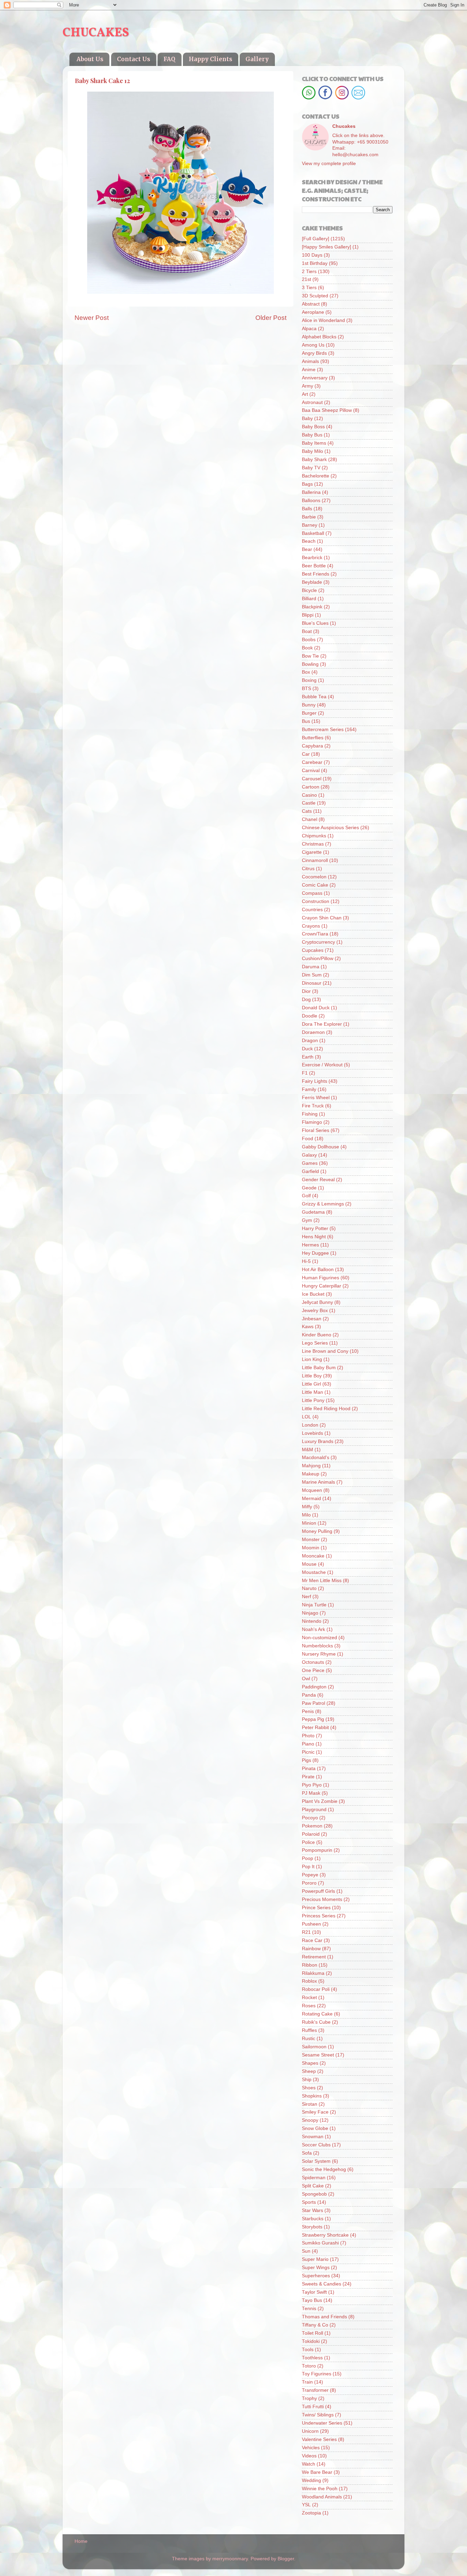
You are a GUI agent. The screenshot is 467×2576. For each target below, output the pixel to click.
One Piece (313, 1670)
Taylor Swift (314, 2292)
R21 (306, 1932)
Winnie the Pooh (320, 2489)
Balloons (311, 501)
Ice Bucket (313, 1294)
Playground (314, 1810)
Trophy (309, 2398)
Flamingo (312, 1122)
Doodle (310, 1016)
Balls (307, 509)
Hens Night (314, 1237)
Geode (309, 1188)
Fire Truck (313, 1106)
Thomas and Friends (324, 2317)
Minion (309, 1523)
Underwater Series (322, 2423)
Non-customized (319, 1638)
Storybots (312, 2227)
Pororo (309, 1883)
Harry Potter (315, 1229)
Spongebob (314, 2194)
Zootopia (311, 2513)
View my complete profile (329, 164)
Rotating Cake (317, 2014)
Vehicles (311, 2448)
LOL (306, 1417)
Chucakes (344, 126)
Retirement (314, 1957)
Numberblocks (317, 1646)
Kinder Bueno (317, 1335)
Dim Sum (312, 975)
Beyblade (312, 582)
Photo (308, 1736)
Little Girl (311, 1384)
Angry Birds (314, 353)
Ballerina (311, 492)
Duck (307, 1049)
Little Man (312, 1392)
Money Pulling (317, 1531)
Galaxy (309, 1155)
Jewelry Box (315, 1311)
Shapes (310, 2063)
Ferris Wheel (316, 1098)
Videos (309, 2456)
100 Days (312, 255)
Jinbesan (312, 1319)
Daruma (311, 967)
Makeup (311, 1474)
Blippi (308, 615)
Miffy (307, 1507)
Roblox (309, 1981)
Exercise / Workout (322, 1065)
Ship (307, 2080)
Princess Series (319, 1916)
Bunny (309, 705)
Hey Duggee (315, 1253)
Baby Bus (312, 435)
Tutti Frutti (313, 2407)
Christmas (313, 844)
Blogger (286, 2559)
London (310, 1425)
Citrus (308, 869)
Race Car (312, 1940)
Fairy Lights (315, 1081)
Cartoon (311, 787)
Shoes (309, 2088)
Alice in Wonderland (323, 320)
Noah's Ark (313, 1629)
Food (308, 1139)
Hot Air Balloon (318, 1270)
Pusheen (311, 1924)
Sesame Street (318, 2055)
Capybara (312, 746)
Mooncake (313, 1556)
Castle (309, 803)
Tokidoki (311, 2341)
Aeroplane (313, 312)
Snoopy (310, 2120)
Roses (309, 2006)
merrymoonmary (230, 2559)
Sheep (309, 2071)
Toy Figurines (317, 2374)
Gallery (257, 59)
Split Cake (313, 2186)
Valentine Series (319, 2439)
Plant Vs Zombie (320, 1801)
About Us (90, 59)
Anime (309, 370)
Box (306, 672)
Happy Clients (210, 59)
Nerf (306, 1597)
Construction (316, 901)
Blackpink (312, 607)
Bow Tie (310, 656)
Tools (308, 2350)
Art (305, 394)
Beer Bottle (314, 566)
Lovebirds (312, 1433)
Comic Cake (315, 885)
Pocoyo (310, 1818)
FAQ (169, 59)
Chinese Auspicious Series (330, 828)
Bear (307, 549)
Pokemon (312, 1826)
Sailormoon (314, 2047)
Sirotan (310, 2104)
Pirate (308, 1777)
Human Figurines (321, 1278)
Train (307, 2382)
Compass (312, 893)
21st (306, 279)
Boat (307, 631)
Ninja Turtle (314, 1605)
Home (81, 2541)
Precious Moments (322, 1899)
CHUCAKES (96, 33)
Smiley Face (315, 2112)
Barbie (309, 517)
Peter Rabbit (315, 1728)
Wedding (311, 2480)
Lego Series (315, 1343)
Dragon (310, 1041)
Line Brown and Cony (325, 1351)
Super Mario (315, 2259)
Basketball (313, 533)
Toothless (312, 2358)
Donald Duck (316, 1008)
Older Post (271, 318)
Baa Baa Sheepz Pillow (327, 410)
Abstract (311, 304)
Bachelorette (316, 476)
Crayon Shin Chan (322, 918)
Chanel (310, 819)
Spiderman (314, 2178)
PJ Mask (311, 1793)
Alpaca (309, 329)
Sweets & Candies (322, 2284)
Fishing (310, 1114)
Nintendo (312, 1621)
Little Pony (313, 1400)
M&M (308, 1450)
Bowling (310, 664)
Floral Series (316, 1130)
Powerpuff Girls (318, 1891)
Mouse (309, 1564)
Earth (308, 1057)
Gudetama (313, 1212)
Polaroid (311, 1834)
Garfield (310, 1171)
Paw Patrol (313, 1703)
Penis (308, 1711)
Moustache (314, 1572)
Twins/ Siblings (318, 2415)
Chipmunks (314, 836)
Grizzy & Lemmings (323, 1204)
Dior (306, 991)
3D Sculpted (315, 296)
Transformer (315, 2390)
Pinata (309, 1769)
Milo (306, 1515)
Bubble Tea (314, 697)
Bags (307, 484)
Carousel (312, 779)
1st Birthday (315, 263)
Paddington (314, 1687)
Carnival (311, 771)
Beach (309, 541)
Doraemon (313, 1032)
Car (306, 754)
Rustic (309, 2039)
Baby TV (311, 468)
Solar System (316, 2161)
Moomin (311, 1548)
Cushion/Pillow (318, 959)
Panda (309, 1695)
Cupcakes (313, 950)
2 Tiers (309, 272)
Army (308, 386)
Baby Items (314, 443)
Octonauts (313, 1662)
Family (309, 1089)
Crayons (311, 926)
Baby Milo (312, 451)
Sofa (307, 2153)
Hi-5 (306, 1261)
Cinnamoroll (315, 860)
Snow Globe (315, 2128)
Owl (306, 1679)
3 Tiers (309, 288)
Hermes (310, 1245)
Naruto (309, 1588)
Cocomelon (314, 877)
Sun (306, 2251)
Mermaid (311, 1499)
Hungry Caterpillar (322, 1286)
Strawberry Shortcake (325, 2235)
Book (307, 648)
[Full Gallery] (316, 239)
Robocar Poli (316, 1989)
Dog (306, 1000)
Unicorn (310, 2431)
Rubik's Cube (316, 2022)
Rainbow (311, 1949)
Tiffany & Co (315, 2325)
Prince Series (316, 1908)
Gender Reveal (318, 1180)
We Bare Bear (317, 2472)
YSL (306, 2505)
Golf (306, 1196)
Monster (311, 1540)
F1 (305, 1073)
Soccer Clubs (316, 2145)
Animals (310, 361)
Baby (307, 419)
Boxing (309, 680)
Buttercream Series (323, 730)
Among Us (313, 345)
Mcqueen (312, 1490)
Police (308, 1842)
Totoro (309, 2366)
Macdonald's (316, 1458)
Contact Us (134, 59)
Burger (309, 713)
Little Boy (312, 1376)
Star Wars (312, 2210)
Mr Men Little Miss (322, 1581)
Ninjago (310, 1613)
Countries (312, 910)
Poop (308, 1858)
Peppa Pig (313, 1719)
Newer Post (92, 318)
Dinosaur (312, 983)
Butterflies (313, 738)
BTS (306, 689)
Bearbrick (312, 558)
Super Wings (316, 2268)
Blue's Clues (315, 623)
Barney (310, 525)
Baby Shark (314, 460)
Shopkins (312, 2096)
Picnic (308, 1752)
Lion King (312, 1359)
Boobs (309, 640)
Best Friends (316, 574)
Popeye (310, 1875)
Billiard (309, 599)
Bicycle (309, 590)
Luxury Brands (318, 1441)
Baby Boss (313, 427)
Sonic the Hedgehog (324, 2169)
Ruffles (309, 2030)
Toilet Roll (312, 2333)
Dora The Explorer (322, 1024)
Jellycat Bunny (317, 1302)
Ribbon (310, 1965)
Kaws (308, 1327)
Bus (306, 721)
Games (310, 1163)
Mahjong (311, 1466)
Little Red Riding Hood (326, 1409)
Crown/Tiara (315, 934)
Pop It (308, 1867)
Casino (309, 795)
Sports (309, 2202)
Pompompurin (317, 1850)
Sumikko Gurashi (320, 2243)
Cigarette (312, 852)
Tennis (309, 2309)
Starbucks (313, 2219)
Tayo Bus (312, 2300)
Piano (308, 1744)
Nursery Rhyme (319, 1654)
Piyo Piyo (312, 1785)
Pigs (306, 1760)
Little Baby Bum (319, 1368)
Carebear (312, 762)
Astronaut (312, 402)
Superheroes (316, 2276)
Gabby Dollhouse (321, 1147)
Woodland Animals (322, 2497)
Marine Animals (318, 1482)
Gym (307, 1220)
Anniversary (315, 378)
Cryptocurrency (318, 942)
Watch (309, 2464)
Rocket (309, 1998)
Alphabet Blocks (319, 337)
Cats (307, 811)
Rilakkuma (313, 1973)
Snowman (313, 2137)
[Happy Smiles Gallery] (326, 247)
